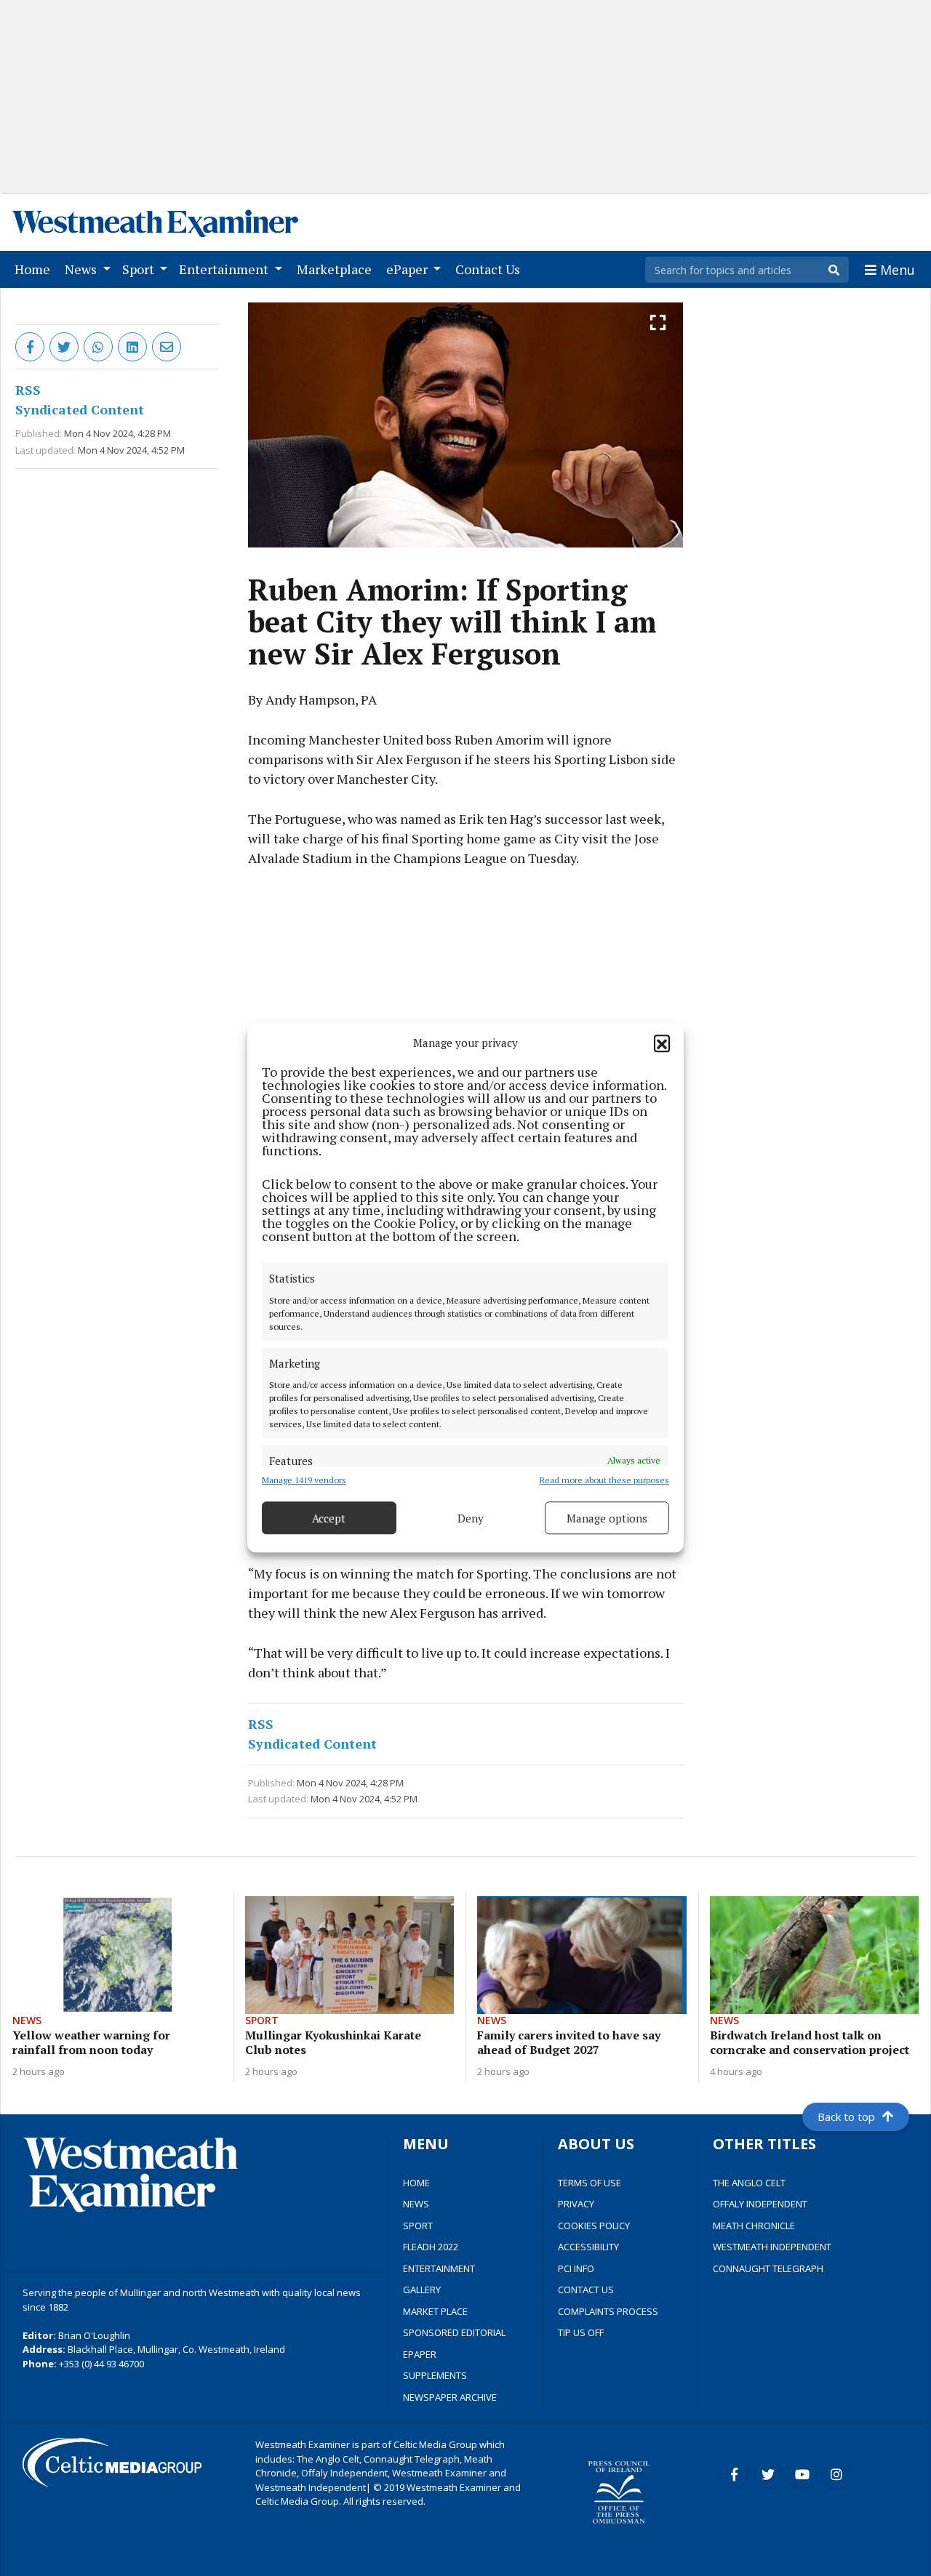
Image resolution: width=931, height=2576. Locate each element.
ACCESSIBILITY (588, 2247)
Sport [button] (140, 269)
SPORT (418, 2226)
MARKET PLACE (435, 2311)
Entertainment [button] (225, 269)
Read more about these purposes (604, 1480)
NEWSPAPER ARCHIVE (450, 2397)
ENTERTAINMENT (439, 2268)
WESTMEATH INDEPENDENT (772, 2247)
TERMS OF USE (590, 2183)
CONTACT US (586, 2290)
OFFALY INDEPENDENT (760, 2204)
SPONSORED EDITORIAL (454, 2332)
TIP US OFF (581, 2332)
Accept (329, 1518)
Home (35, 269)
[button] (662, 1043)
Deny (471, 1518)
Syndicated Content (80, 409)
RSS (28, 390)
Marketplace (337, 269)
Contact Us (491, 269)
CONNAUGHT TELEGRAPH (768, 2268)
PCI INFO (576, 2268)
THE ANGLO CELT (749, 2183)
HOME (416, 2183)
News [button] (82, 269)
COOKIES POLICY (594, 2226)
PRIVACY (576, 2204)
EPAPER (420, 2354)
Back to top (846, 2116)
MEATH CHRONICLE (754, 2226)
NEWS (416, 2204)
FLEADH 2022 (431, 2247)
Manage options (607, 1518)
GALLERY (422, 2290)
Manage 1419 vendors (304, 1480)
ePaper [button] (408, 269)
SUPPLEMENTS (435, 2375)
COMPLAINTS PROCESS (608, 2311)
